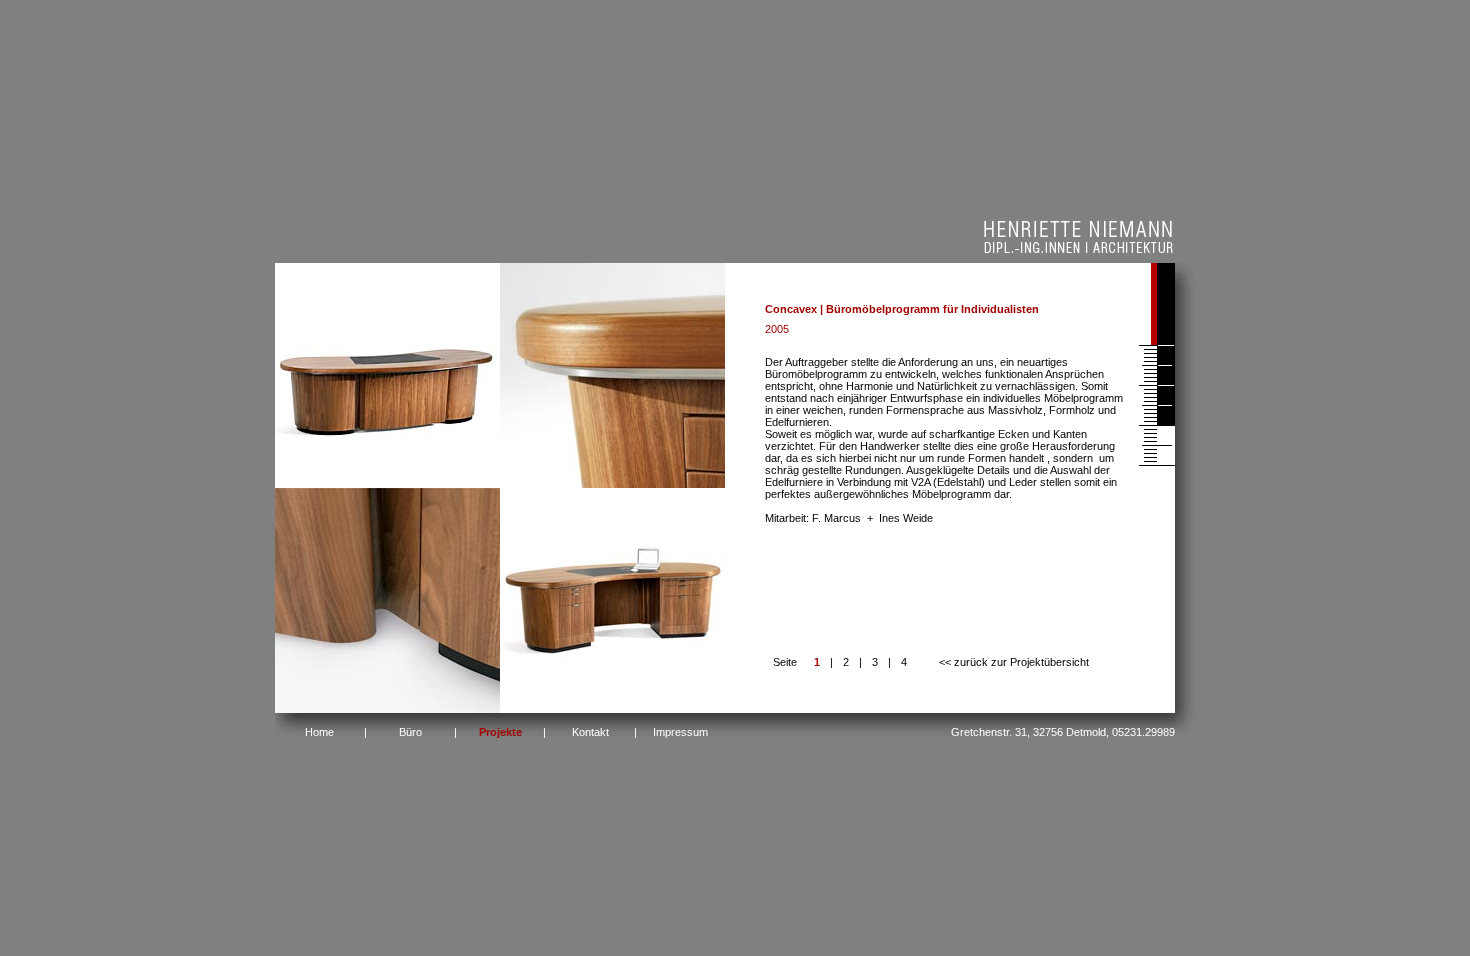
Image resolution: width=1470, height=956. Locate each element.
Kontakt (590, 732)
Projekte (500, 732)
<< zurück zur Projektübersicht (1014, 662)
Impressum (680, 732)
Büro (410, 732)
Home (319, 732)
